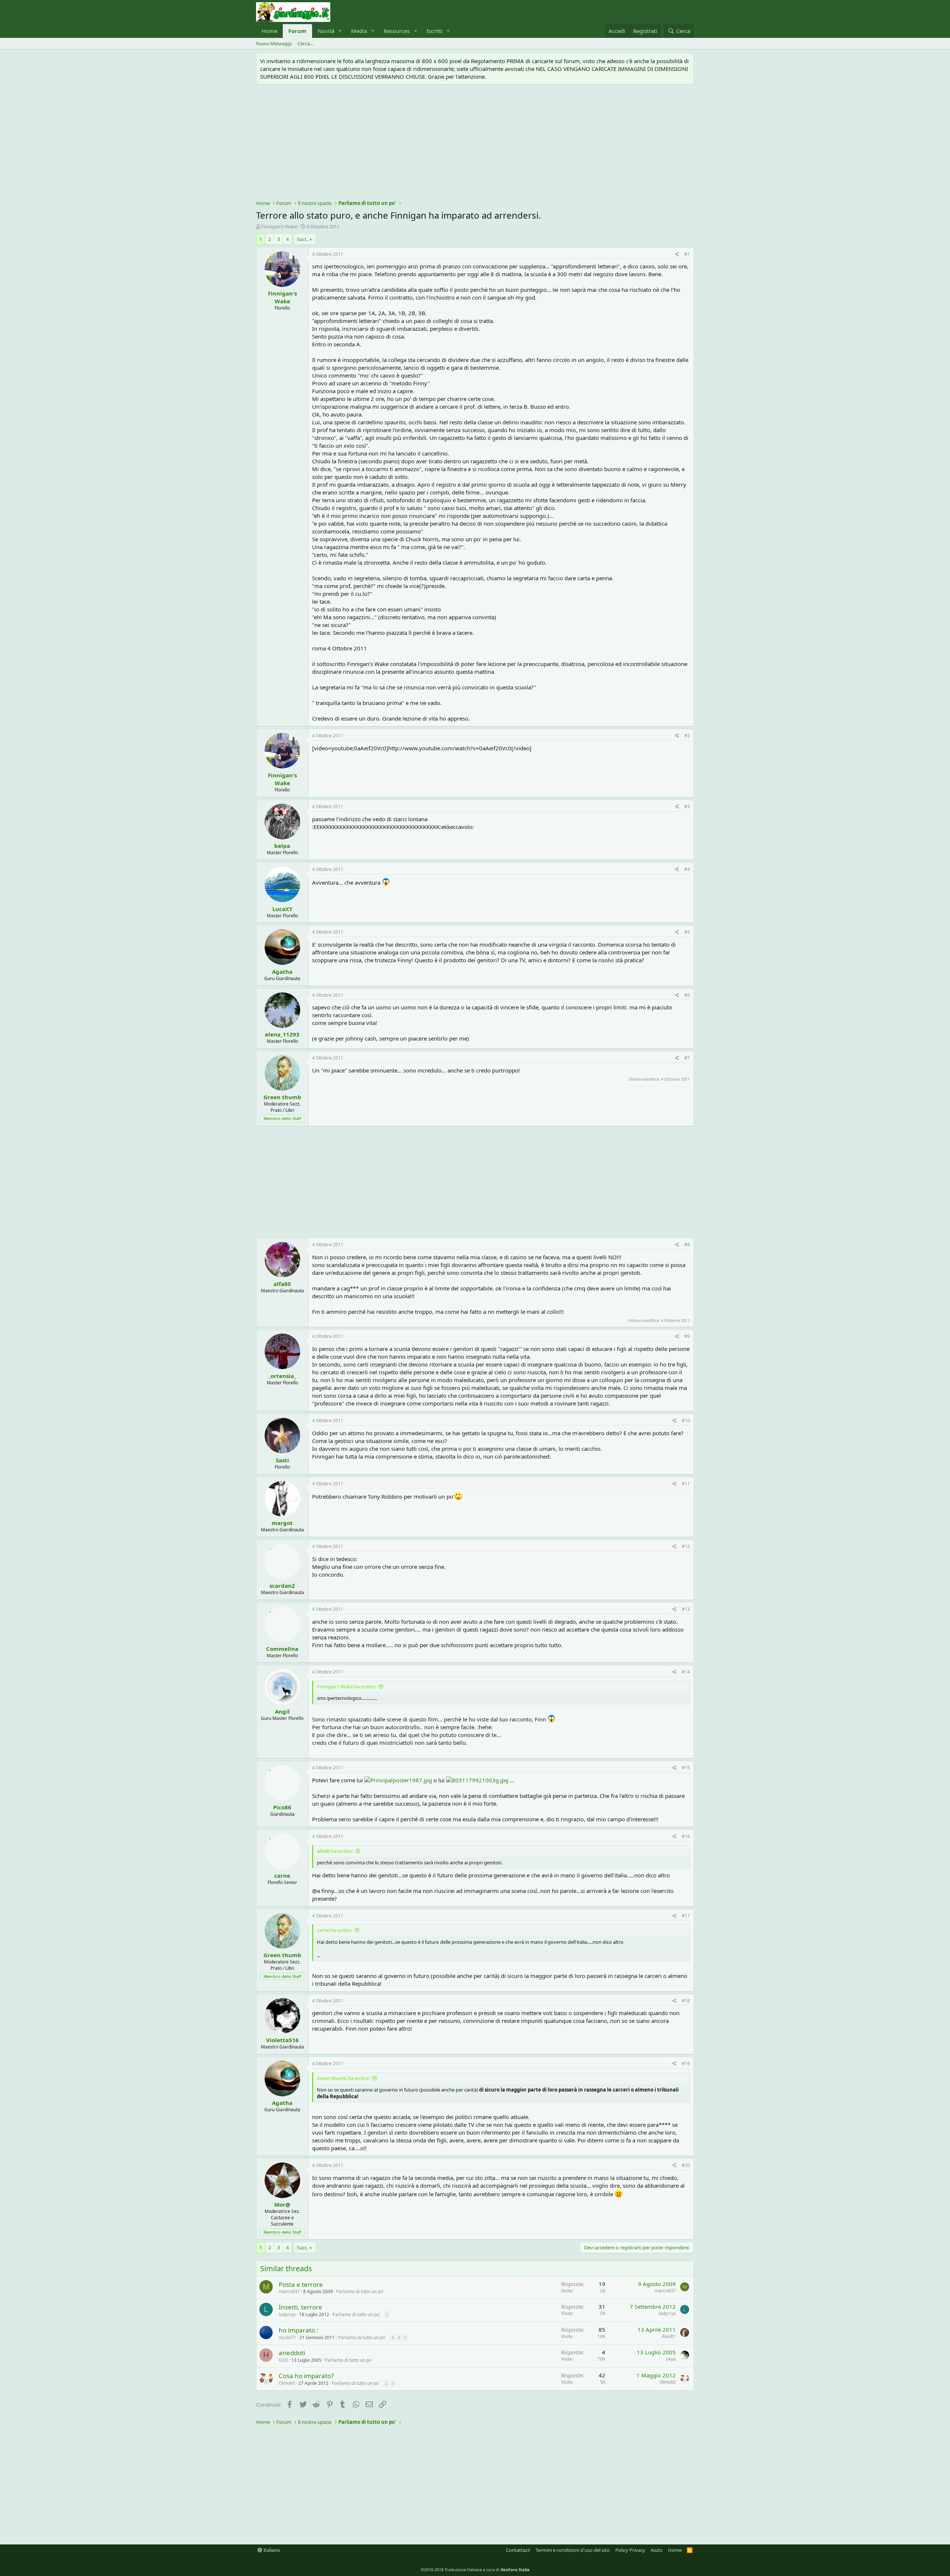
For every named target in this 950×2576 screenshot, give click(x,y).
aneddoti (292, 2353)
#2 (687, 736)
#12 (686, 1546)
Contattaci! (518, 2550)
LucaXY (282, 909)
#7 (687, 1058)
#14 (686, 1672)
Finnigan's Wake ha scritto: (346, 1687)
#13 (686, 1609)
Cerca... (305, 43)
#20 (686, 2165)
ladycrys (287, 2314)
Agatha (282, 972)
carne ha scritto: (335, 1930)
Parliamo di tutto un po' (360, 2291)
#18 (686, 2001)
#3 (687, 807)
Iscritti (434, 31)
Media (359, 31)
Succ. (302, 239)
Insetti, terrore (300, 2307)
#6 (687, 995)
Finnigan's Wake (279, 226)
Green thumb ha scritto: (343, 2078)
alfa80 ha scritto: (335, 1851)
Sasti (282, 1460)
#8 (687, 1245)
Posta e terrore (301, 2284)
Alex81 (669, 2336)
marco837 (289, 2291)
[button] (340, 31)
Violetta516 (282, 2040)
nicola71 (287, 2337)
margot (282, 1523)
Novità (326, 31)
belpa (282, 846)
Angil (282, 1711)
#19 (686, 2064)
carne (282, 1875)
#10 (686, 1421)
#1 (687, 254)
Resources (397, 31)
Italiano (271, 2550)
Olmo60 (287, 2383)
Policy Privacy (630, 2550)
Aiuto (656, 2550)
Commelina (282, 1649)
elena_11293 (282, 1034)
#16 (686, 1836)
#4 (687, 869)
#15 (686, 1768)
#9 (687, 1336)
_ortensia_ (282, 1376)
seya (671, 2359)
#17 (686, 1916)
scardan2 (282, 1586)
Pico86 (282, 1807)
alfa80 (282, 1284)
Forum (297, 31)
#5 (687, 932)
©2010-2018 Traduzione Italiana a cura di (475, 2570)
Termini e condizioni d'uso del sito (573, 2550)
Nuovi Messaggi (274, 43)
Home (269, 31)
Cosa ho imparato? (306, 2376)
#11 (686, 1484)
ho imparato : (299, 2330)
